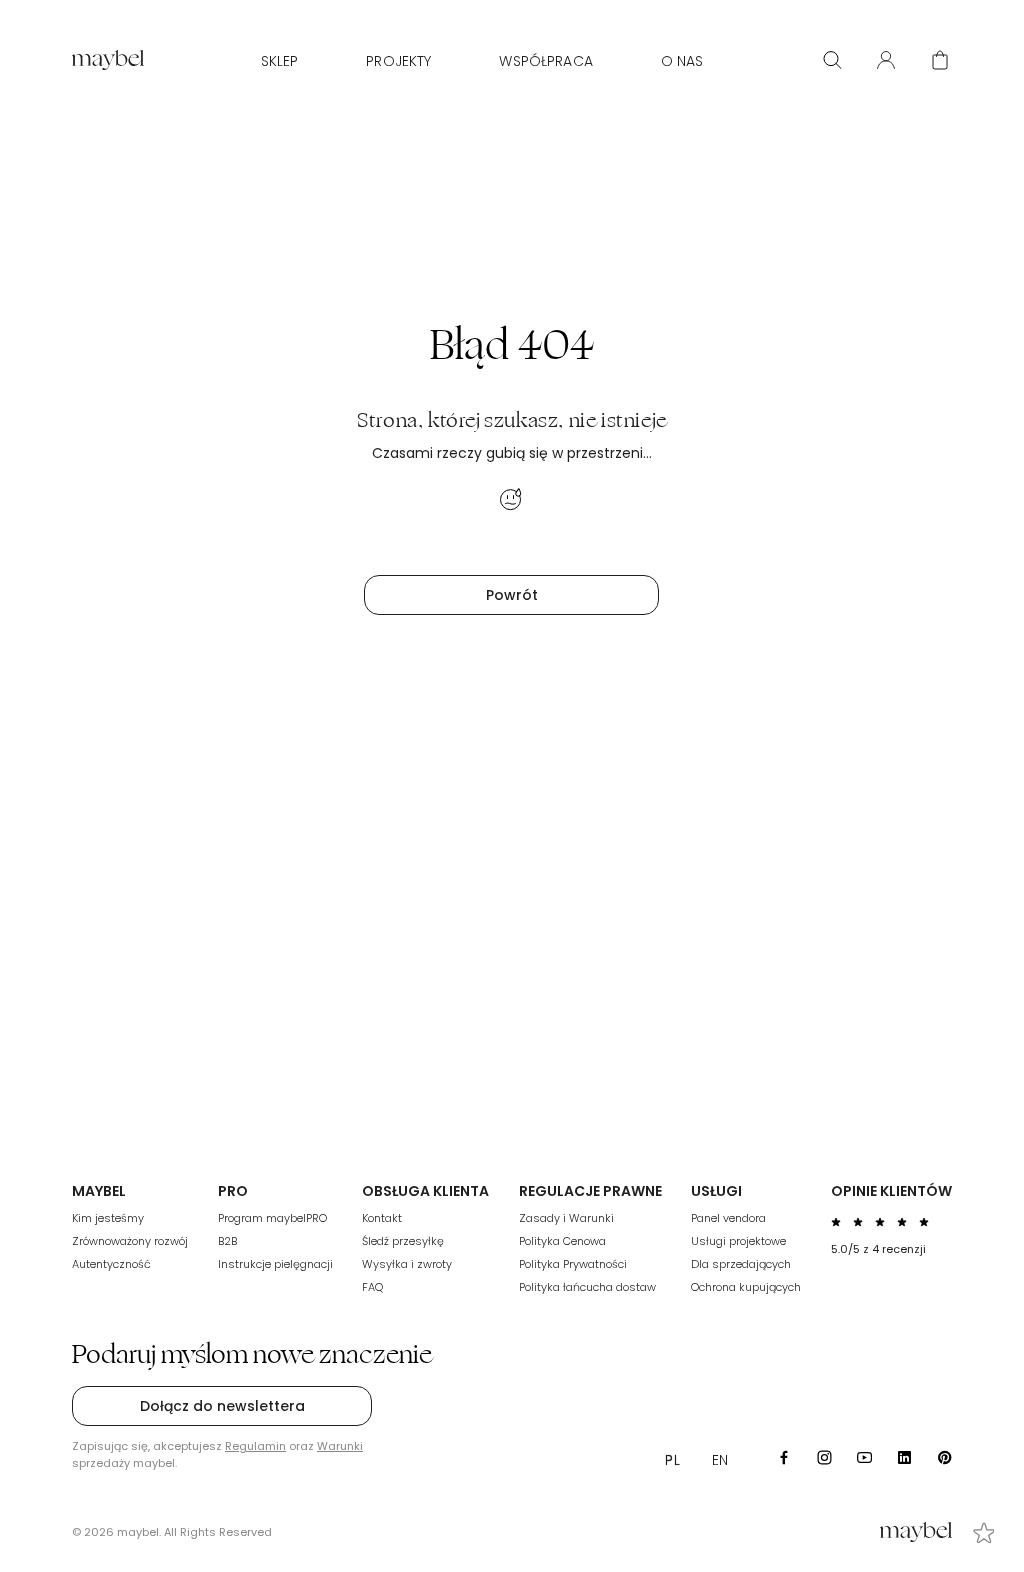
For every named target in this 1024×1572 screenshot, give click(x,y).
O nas (682, 61)
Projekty (398, 61)
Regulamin (255, 1446)
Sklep (280, 61)
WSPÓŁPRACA (545, 61)
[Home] (108, 60)
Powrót (512, 595)
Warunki (340, 1446)
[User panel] (886, 60)
